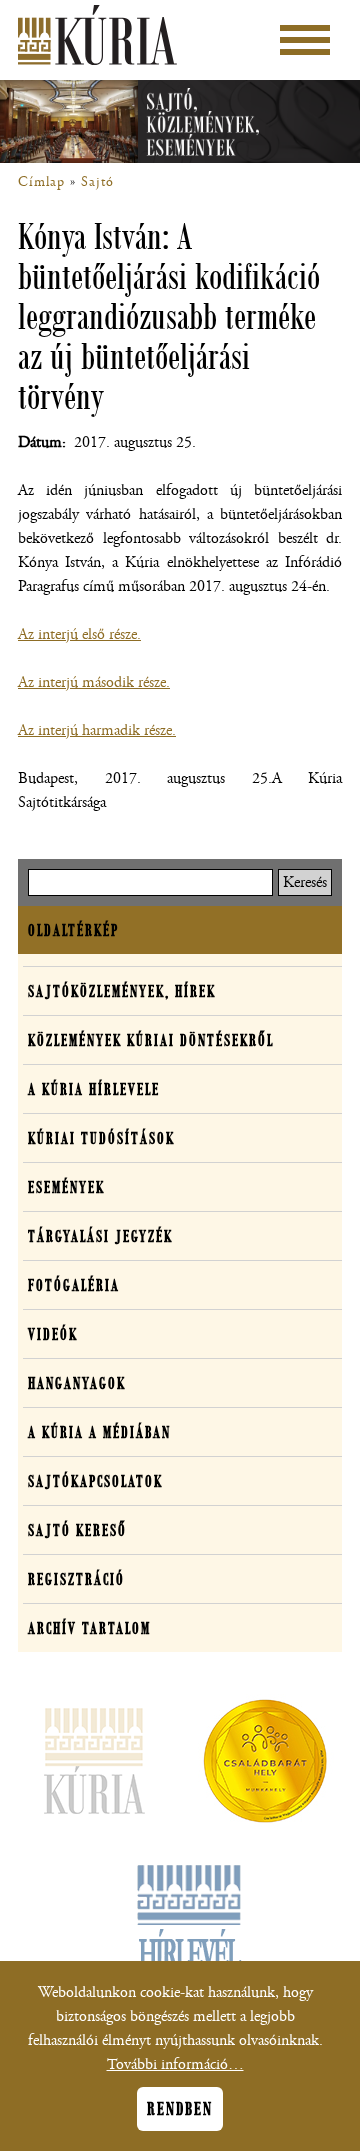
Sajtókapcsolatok (95, 1481)
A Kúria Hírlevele (94, 1089)
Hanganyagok (77, 1383)
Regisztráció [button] (76, 1579)
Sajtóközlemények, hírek (122, 991)
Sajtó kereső (77, 1530)
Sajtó (97, 182)
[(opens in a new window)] (265, 1765)
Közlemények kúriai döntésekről (151, 1040)
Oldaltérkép (73, 930)
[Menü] (305, 40)
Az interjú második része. (94, 682)
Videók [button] (53, 1334)
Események (66, 1187)
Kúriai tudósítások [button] (101, 1138)
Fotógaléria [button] (74, 1285)
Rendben (180, 2109)
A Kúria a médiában (99, 1432)
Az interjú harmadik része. (97, 730)
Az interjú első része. (79, 634)
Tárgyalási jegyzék (100, 1236)
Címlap (41, 182)
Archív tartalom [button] (89, 1628)
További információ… (175, 2064)
